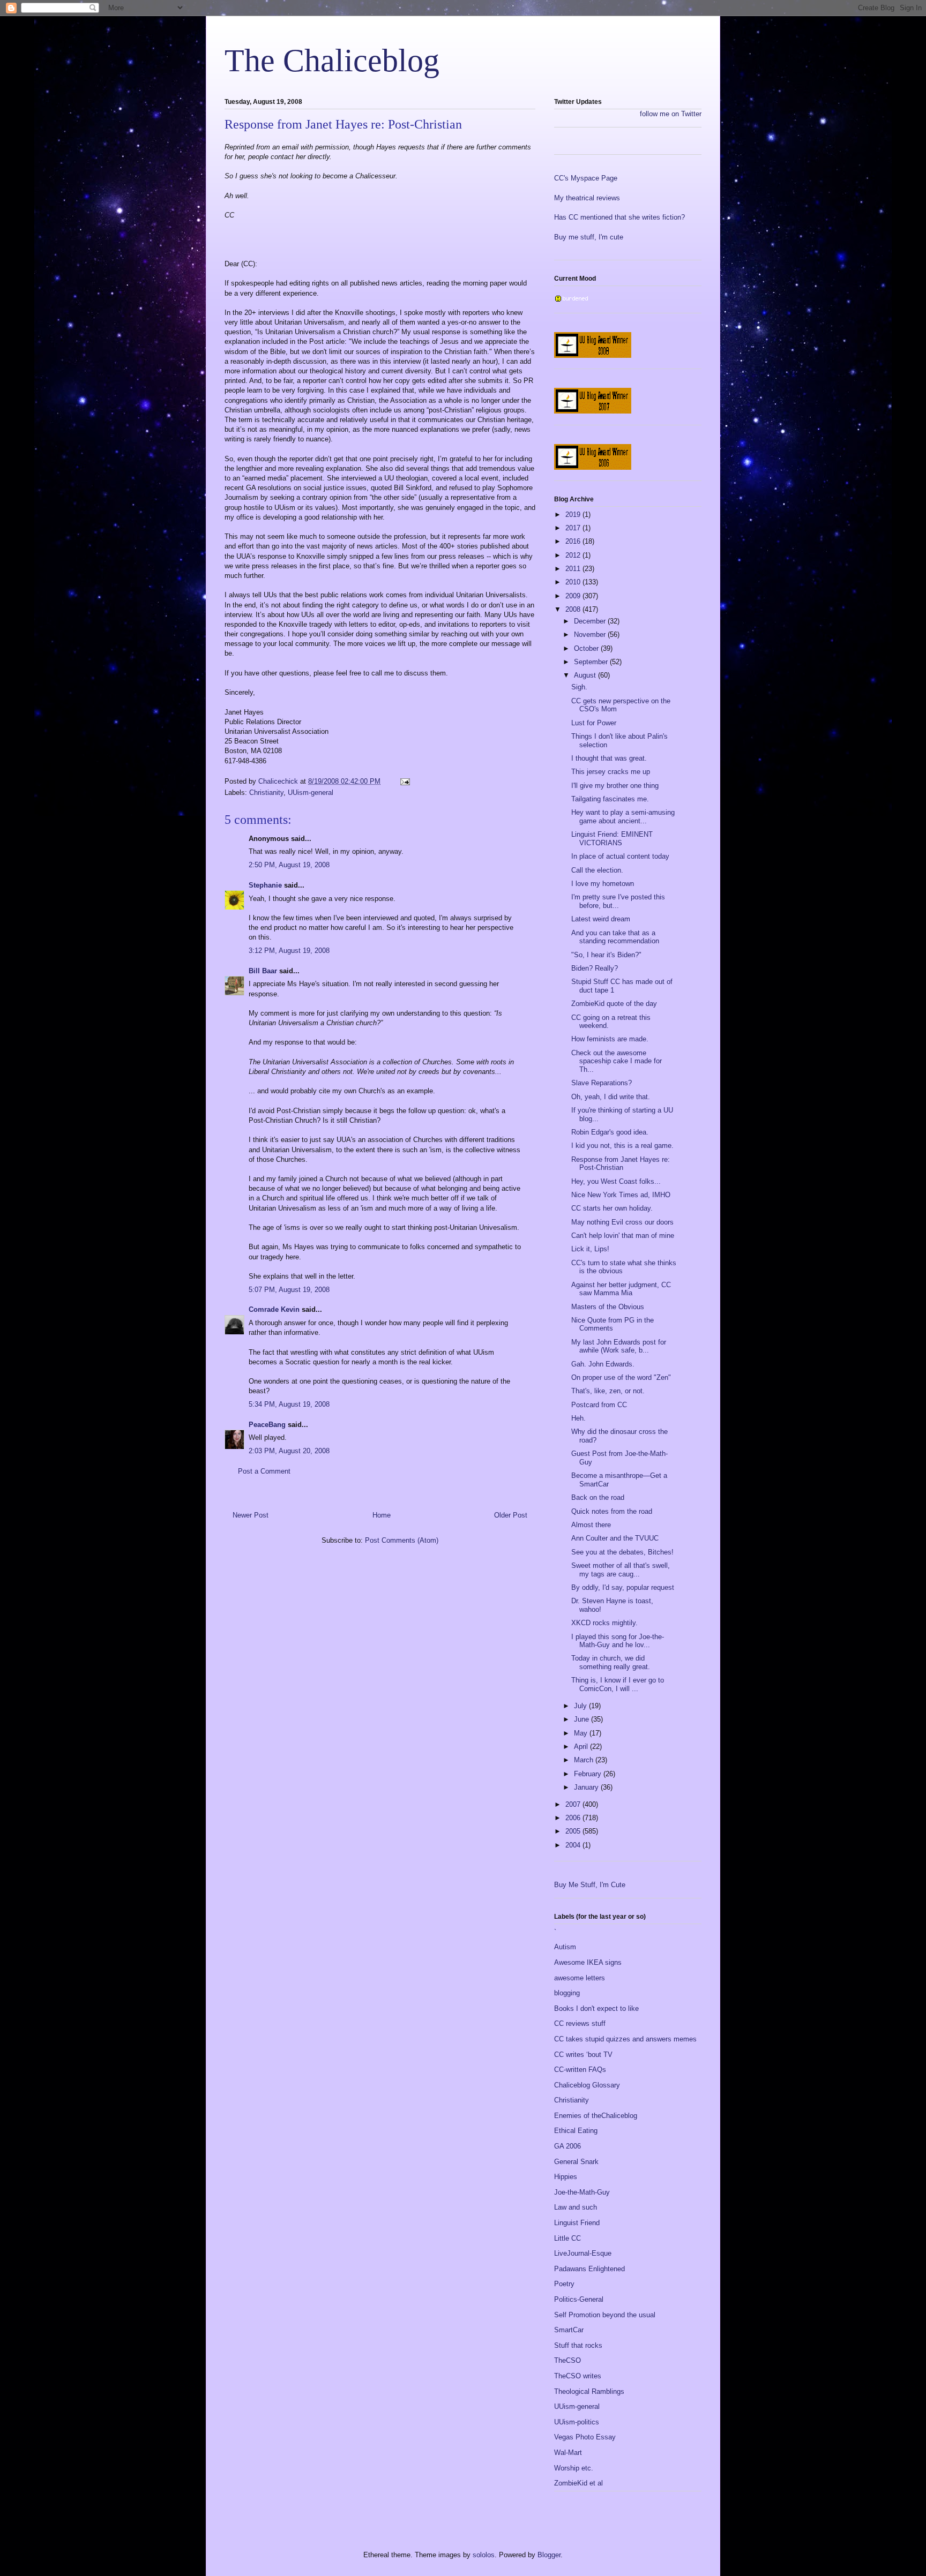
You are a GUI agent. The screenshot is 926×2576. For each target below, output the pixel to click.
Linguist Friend (577, 2223)
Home (382, 1515)
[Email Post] (404, 781)
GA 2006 (567, 2146)
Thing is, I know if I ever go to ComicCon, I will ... (618, 1684)
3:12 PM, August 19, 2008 (289, 951)
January (587, 1787)
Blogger (549, 2555)
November (591, 634)
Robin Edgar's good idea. (610, 1132)
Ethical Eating (576, 2131)
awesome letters (580, 1978)
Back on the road (598, 1497)
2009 (574, 596)
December (591, 621)
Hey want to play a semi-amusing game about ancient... (623, 817)
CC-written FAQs (580, 2070)
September (592, 662)
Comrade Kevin (274, 1309)
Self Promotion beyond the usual (605, 2315)
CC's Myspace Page (586, 178)
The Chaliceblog (332, 61)
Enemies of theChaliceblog (596, 2116)
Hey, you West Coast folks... (616, 1181)
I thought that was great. (609, 758)
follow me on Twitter (671, 114)
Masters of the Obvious (608, 1307)
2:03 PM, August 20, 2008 (289, 1451)
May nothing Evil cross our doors (622, 1222)
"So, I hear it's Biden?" (606, 955)
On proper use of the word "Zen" (621, 1377)
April (582, 1747)
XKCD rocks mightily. (604, 1623)
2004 (574, 1845)
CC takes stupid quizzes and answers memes (625, 2039)
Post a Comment (264, 1471)
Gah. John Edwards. (603, 1364)
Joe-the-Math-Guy (582, 2192)
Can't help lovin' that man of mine (623, 1236)
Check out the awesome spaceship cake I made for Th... (617, 1061)
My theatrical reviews (587, 198)
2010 (574, 582)
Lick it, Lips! (590, 1249)
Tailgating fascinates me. (610, 799)
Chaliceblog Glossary (587, 2085)
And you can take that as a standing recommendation (615, 937)
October (587, 648)
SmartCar (569, 2330)
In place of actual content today (620, 856)
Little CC (567, 2238)
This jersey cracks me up (611, 772)
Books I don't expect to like (596, 2008)
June (583, 1719)
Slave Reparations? (602, 1083)
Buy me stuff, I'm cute (589, 237)
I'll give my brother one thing (615, 786)
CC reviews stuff (580, 2023)
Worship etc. (574, 2468)
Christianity (266, 793)
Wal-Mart (568, 2453)
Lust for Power (594, 723)
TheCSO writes (578, 2376)
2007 (574, 1804)
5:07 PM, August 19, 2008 (289, 1290)
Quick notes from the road (612, 1511)
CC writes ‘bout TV (583, 2055)
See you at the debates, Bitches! (622, 1552)
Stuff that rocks (578, 2345)
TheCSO (567, 2360)
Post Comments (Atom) (402, 1540)
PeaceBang (267, 1425)
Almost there (591, 1525)
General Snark (576, 2162)
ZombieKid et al (578, 2483)
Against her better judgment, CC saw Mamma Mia (621, 1289)
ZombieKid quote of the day (614, 1004)
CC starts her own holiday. (612, 1208)
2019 (574, 515)
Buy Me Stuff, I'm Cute (590, 1885)
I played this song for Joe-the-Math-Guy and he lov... (618, 1641)
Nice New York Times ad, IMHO (621, 1195)
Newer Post (251, 1515)
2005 (574, 1831)
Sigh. (579, 687)
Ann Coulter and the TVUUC (615, 1538)
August (586, 675)
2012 (574, 555)
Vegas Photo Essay (585, 2437)
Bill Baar (263, 971)
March (585, 1760)
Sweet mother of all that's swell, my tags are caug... (621, 1570)
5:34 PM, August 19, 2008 (289, 1404)
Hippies (566, 2177)
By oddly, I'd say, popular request (623, 1587)
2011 (574, 569)
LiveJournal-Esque (583, 2253)
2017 (574, 528)
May (582, 1733)
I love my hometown (603, 884)
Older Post (511, 1515)
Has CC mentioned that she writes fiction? (619, 217)
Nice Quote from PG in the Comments (613, 1324)
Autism (565, 1947)
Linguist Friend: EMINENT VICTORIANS (612, 839)
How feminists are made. (610, 1039)
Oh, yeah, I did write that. (611, 1097)
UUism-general (311, 793)
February (589, 1774)
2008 (574, 609)
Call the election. (597, 870)
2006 (574, 1818)
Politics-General (579, 2299)
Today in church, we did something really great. (611, 1662)
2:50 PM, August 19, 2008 (289, 865)
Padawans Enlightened (589, 2269)
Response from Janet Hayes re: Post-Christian (621, 1164)
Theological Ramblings (589, 2391)
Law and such (576, 2207)
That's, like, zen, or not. (608, 1391)
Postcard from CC (599, 1405)
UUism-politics (577, 2422)
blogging (567, 1993)
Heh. (578, 1418)
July (581, 1706)
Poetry (564, 2284)
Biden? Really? (595, 968)
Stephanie (265, 885)
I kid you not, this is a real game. (622, 1146)
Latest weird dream (601, 919)
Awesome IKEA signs (588, 1962)
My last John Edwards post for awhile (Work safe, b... (619, 1346)
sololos (484, 2555)
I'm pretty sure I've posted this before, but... (618, 901)
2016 (574, 541)
